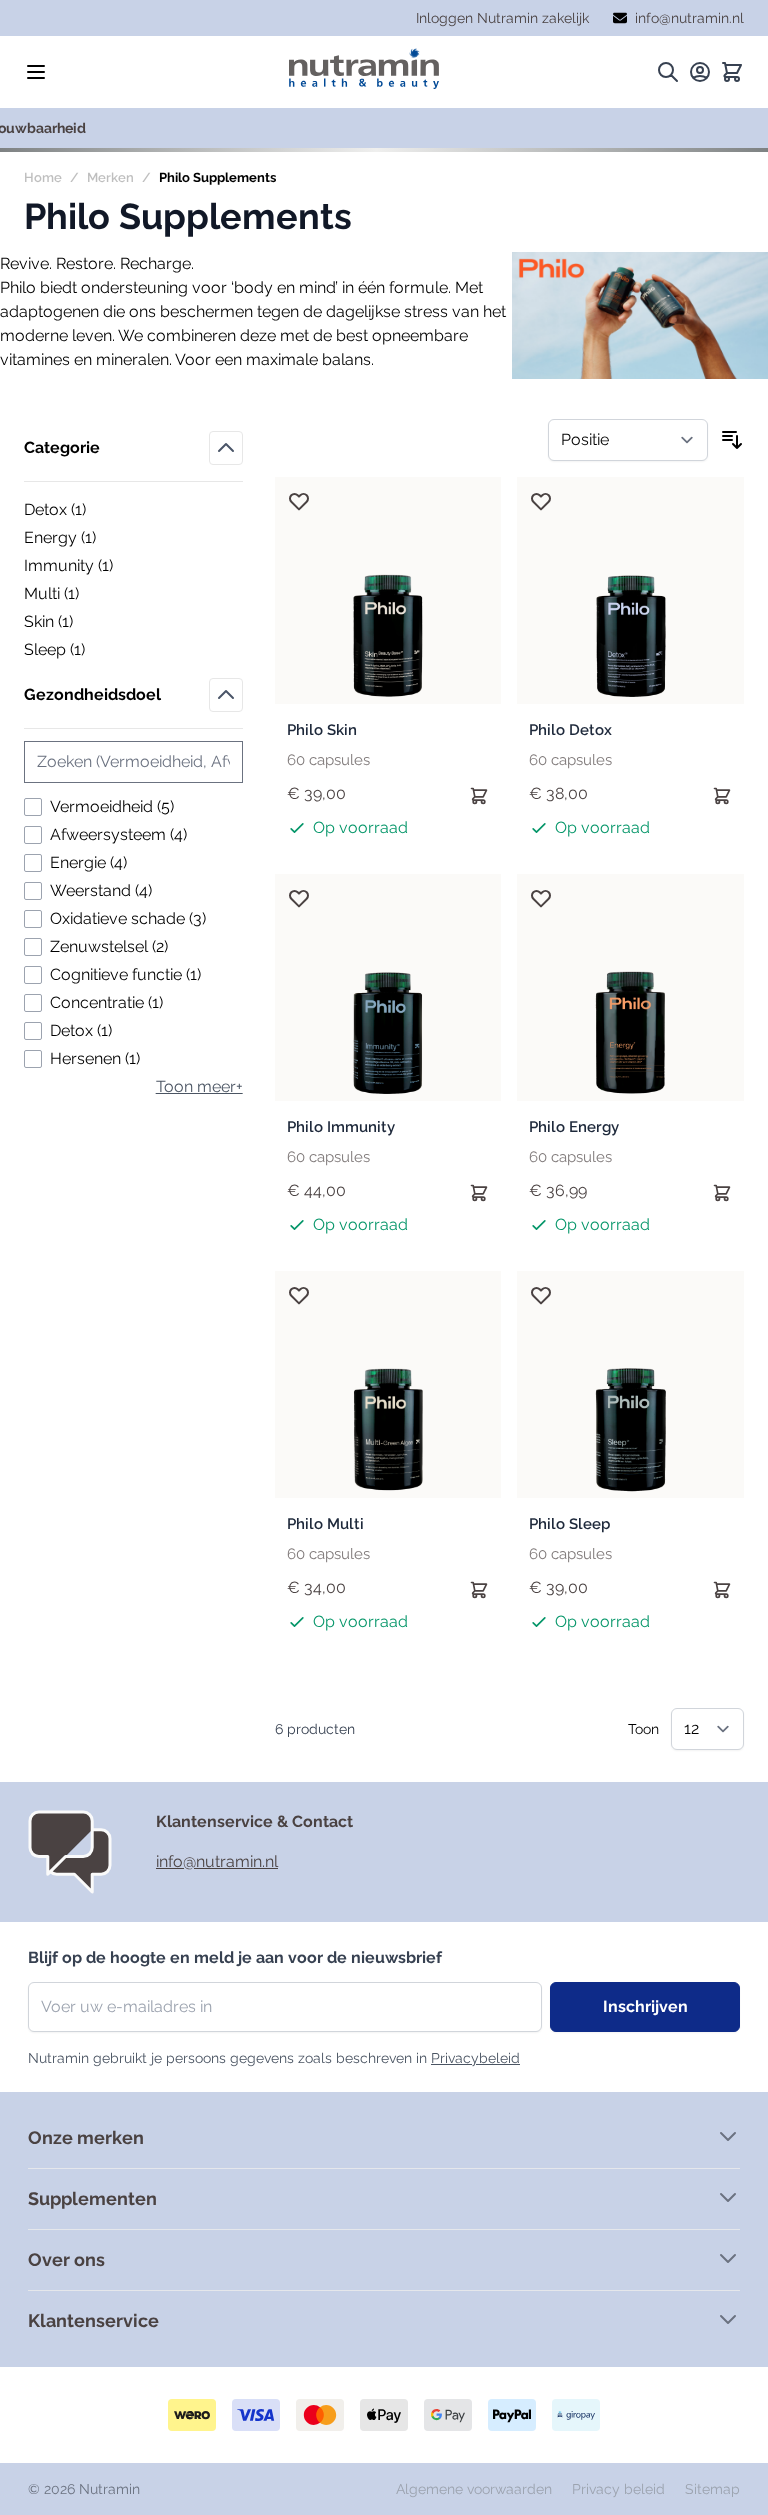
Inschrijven (645, 2006)
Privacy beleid (620, 2489)
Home (43, 177)
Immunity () (92, 567)
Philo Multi (325, 1524)
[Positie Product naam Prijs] (628, 440)
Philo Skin (322, 730)
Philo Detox (570, 730)
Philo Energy (574, 1127)
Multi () (92, 595)
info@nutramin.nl (217, 1861)
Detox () (92, 511)
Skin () (92, 623)
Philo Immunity (341, 1127)
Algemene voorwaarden (476, 2489)
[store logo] (364, 68)
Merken (110, 177)
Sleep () (92, 651)
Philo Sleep (569, 1524)
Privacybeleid (475, 2058)
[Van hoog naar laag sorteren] (732, 440)
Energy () (92, 539)
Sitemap (712, 2489)
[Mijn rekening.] (700, 72)
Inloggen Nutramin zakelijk (502, 18)
